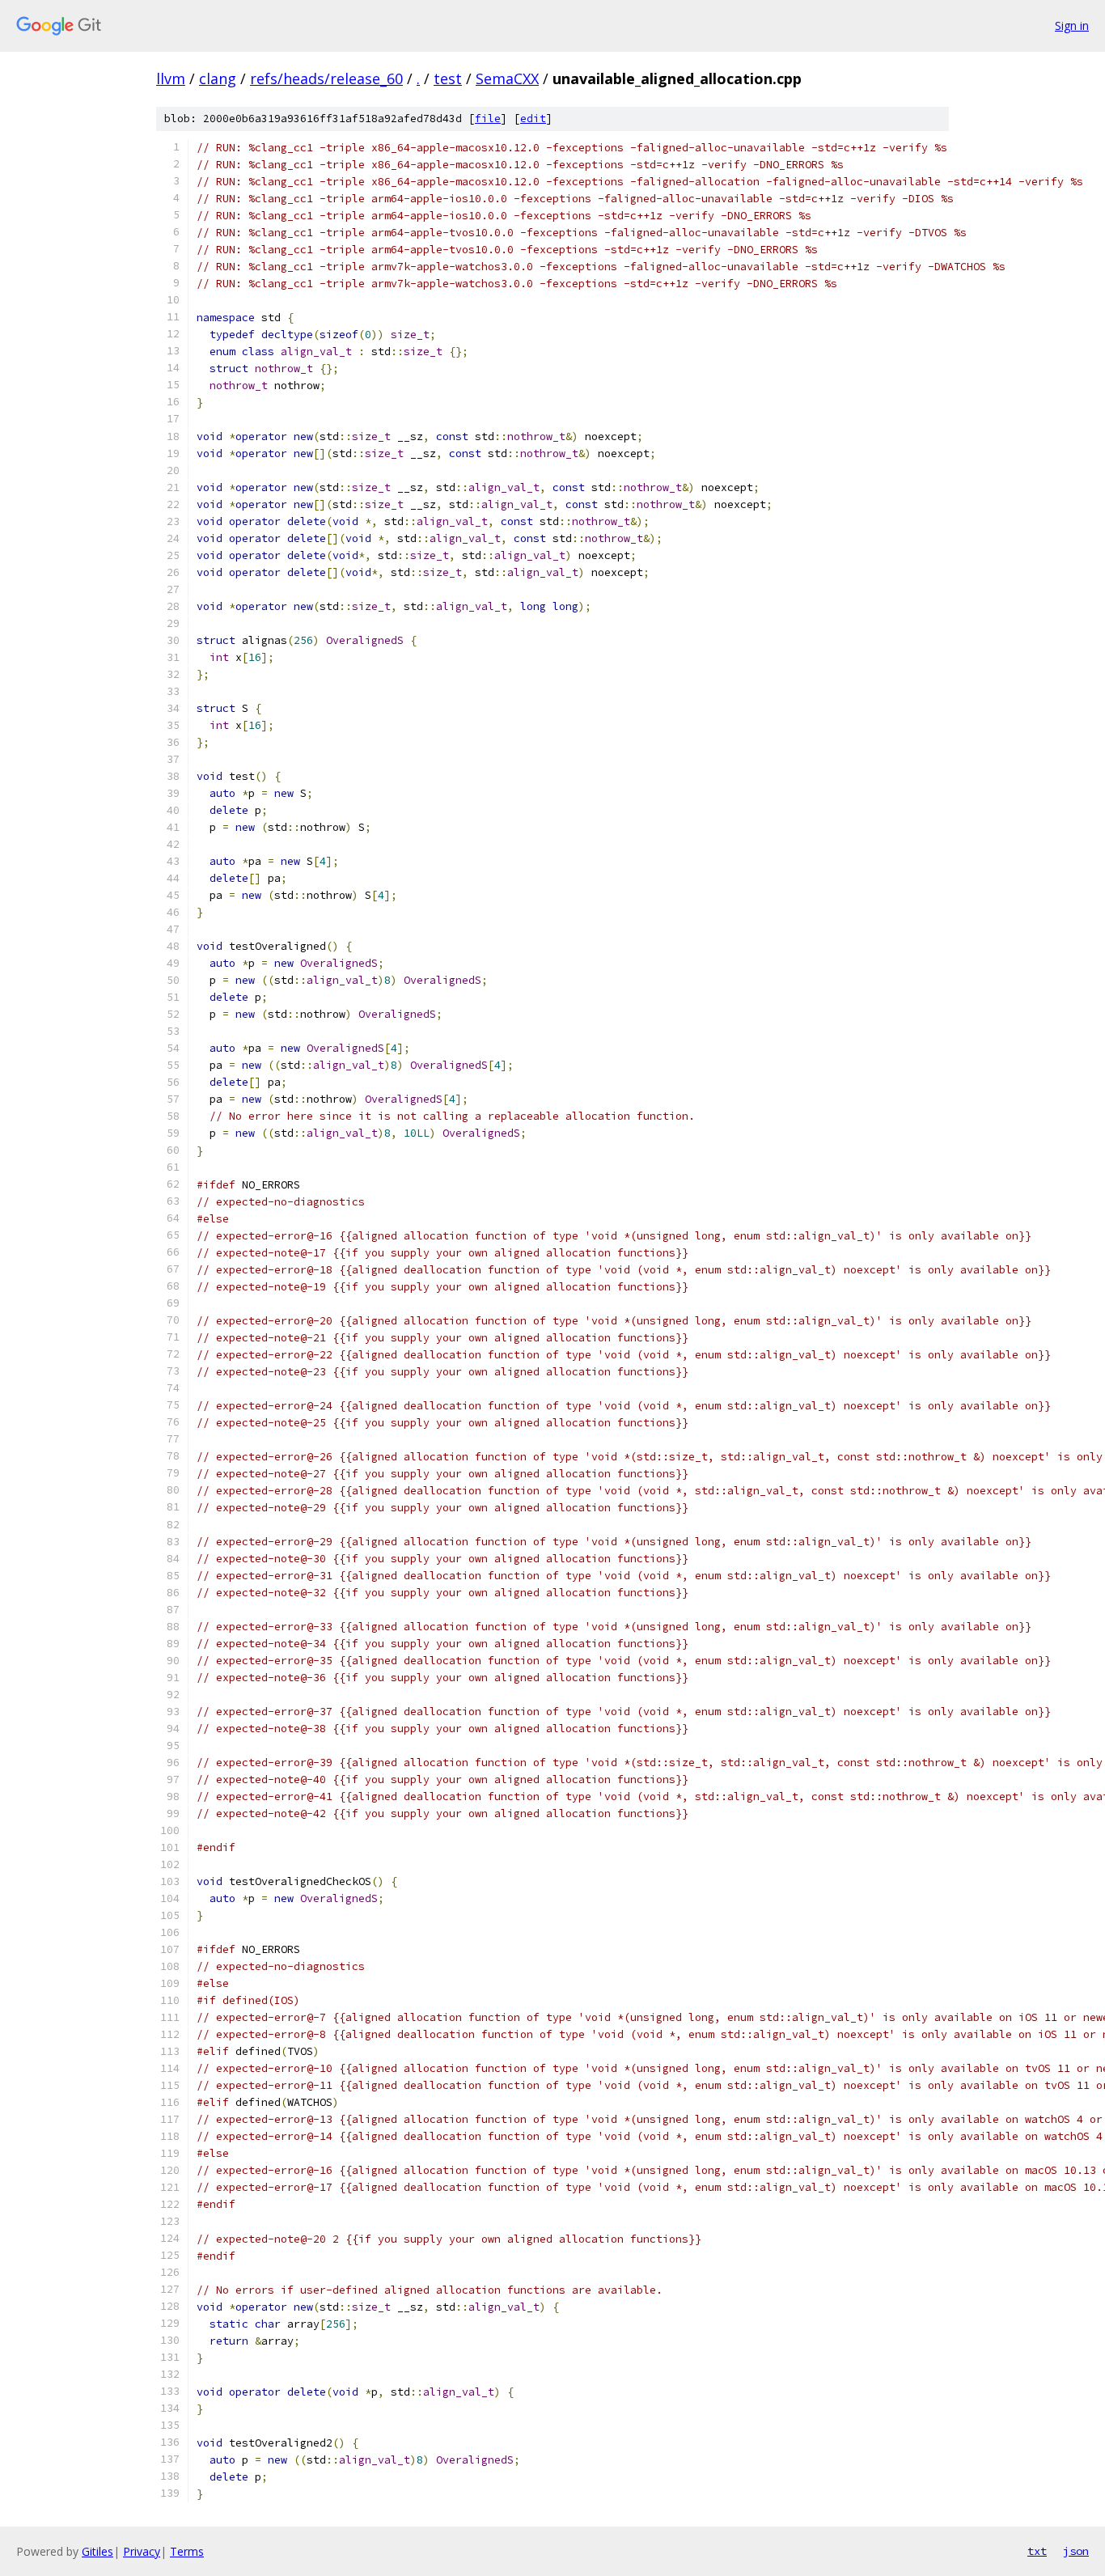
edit (533, 119)
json (1076, 2551)
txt (1037, 2551)
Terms (187, 2551)
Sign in (1072, 25)
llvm (171, 78)
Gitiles (97, 2551)
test (448, 78)
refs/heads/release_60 (326, 78)
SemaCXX (507, 78)
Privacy (142, 2551)
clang (218, 78)
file (488, 119)
